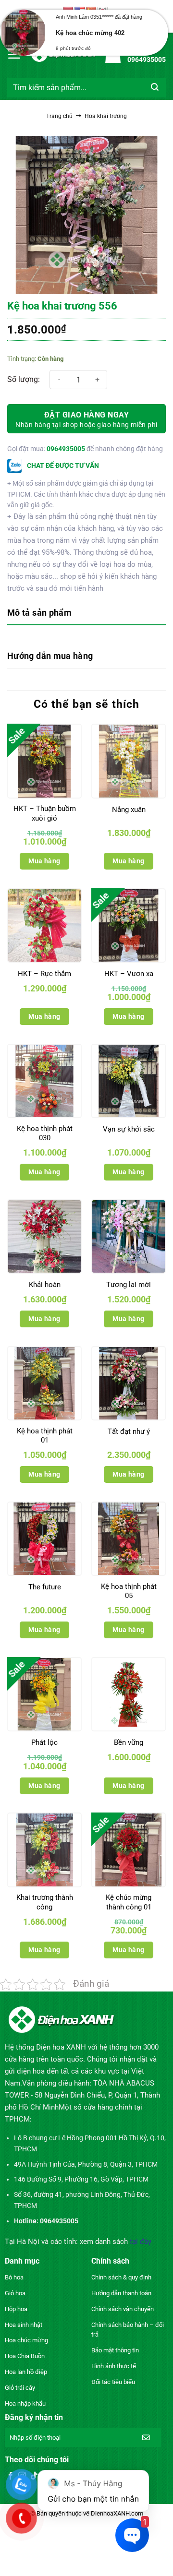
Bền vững (129, 1742)
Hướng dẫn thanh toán (121, 2293)
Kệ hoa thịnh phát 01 (45, 1436)
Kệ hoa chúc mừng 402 (90, 33)
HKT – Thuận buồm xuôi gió (45, 813)
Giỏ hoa (15, 2293)
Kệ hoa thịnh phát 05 (129, 1591)
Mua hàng (44, 861)
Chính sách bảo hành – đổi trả (128, 2330)
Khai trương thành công (45, 1902)
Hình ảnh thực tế (114, 2366)
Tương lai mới (129, 1285)
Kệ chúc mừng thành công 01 (129, 1902)
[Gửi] (155, 88)
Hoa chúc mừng (26, 2340)
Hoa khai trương (106, 116)
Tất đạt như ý (129, 1431)
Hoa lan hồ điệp (26, 2372)
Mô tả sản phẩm (39, 613)
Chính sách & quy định (121, 2277)
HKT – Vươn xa (129, 974)
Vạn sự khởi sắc (129, 1129)
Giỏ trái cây (20, 2388)
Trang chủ (59, 116)
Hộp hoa (16, 2309)
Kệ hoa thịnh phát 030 (45, 1133)
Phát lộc (44, 1742)
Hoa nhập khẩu (25, 2403)
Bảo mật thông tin (115, 2350)
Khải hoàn (45, 1285)
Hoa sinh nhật (24, 2325)
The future (45, 1587)
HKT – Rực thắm (44, 974)
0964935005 (66, 449)
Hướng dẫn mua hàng (50, 656)
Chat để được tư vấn (62, 465)
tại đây (141, 2242)
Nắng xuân (129, 810)
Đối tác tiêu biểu (113, 2382)
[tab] (86, 614)
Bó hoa (14, 2277)
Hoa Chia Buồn (25, 2356)
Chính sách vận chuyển (123, 2309)
